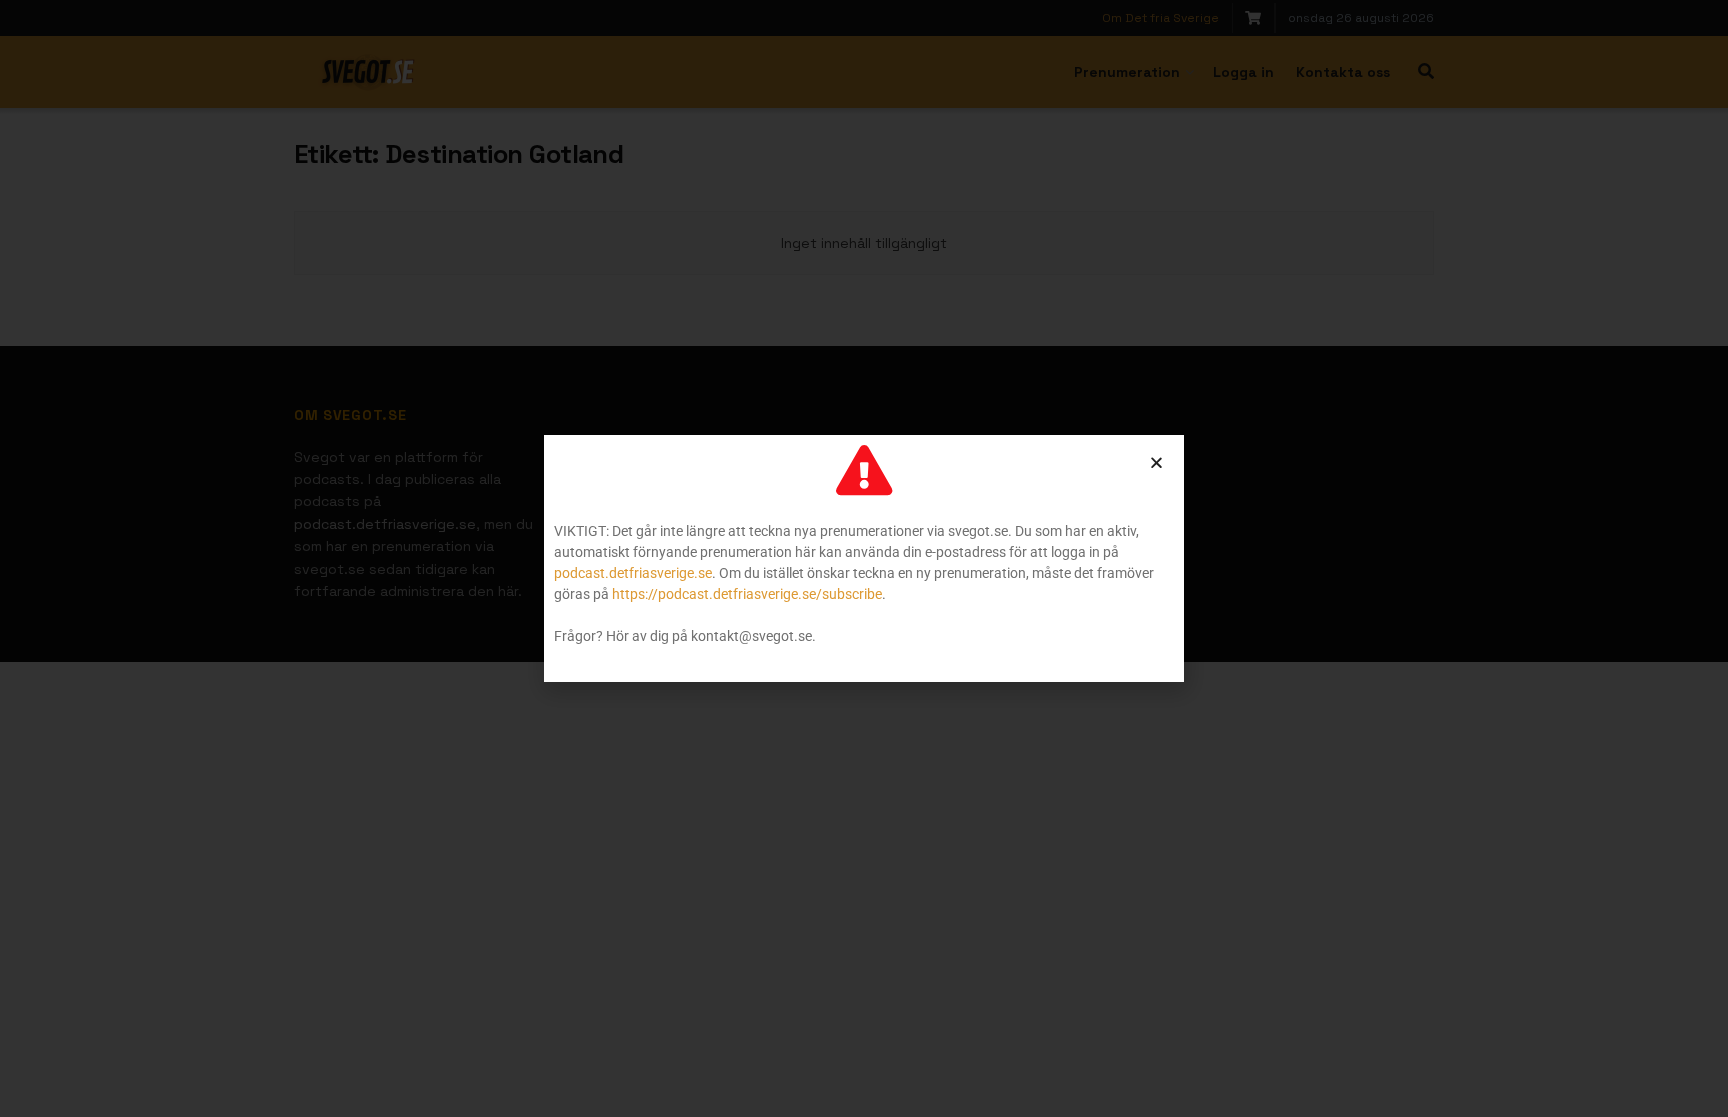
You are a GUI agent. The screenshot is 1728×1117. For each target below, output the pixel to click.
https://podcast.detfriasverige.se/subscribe (747, 594)
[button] (1156, 462)
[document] (864, 558)
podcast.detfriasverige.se (633, 573)
